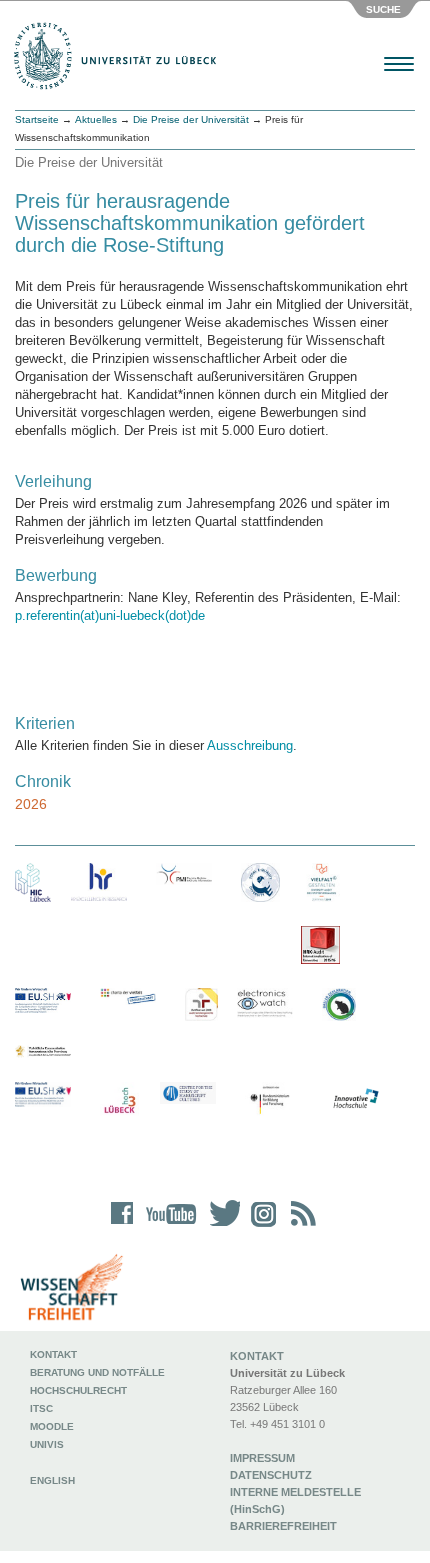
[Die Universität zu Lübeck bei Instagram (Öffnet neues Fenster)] (260, 1226)
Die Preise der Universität (191, 119)
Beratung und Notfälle (97, 1372)
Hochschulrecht (78, 1390)
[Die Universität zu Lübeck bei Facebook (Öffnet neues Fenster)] (122, 1226)
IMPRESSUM (262, 1458)
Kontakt (53, 1354)
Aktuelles (96, 119)
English (54, 1480)
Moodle (52, 1426)
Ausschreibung (250, 745)
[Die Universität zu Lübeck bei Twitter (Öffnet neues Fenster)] (220, 1226)
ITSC (41, 1408)
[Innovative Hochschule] (355, 1099)
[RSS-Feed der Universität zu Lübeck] (300, 1226)
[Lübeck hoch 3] (119, 1101)
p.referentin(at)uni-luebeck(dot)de (110, 615)
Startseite (37, 119)
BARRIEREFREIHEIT (283, 1526)
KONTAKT (257, 1356)
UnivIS (47, 1444)
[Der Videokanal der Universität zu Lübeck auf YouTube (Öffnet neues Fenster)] (167, 1226)
